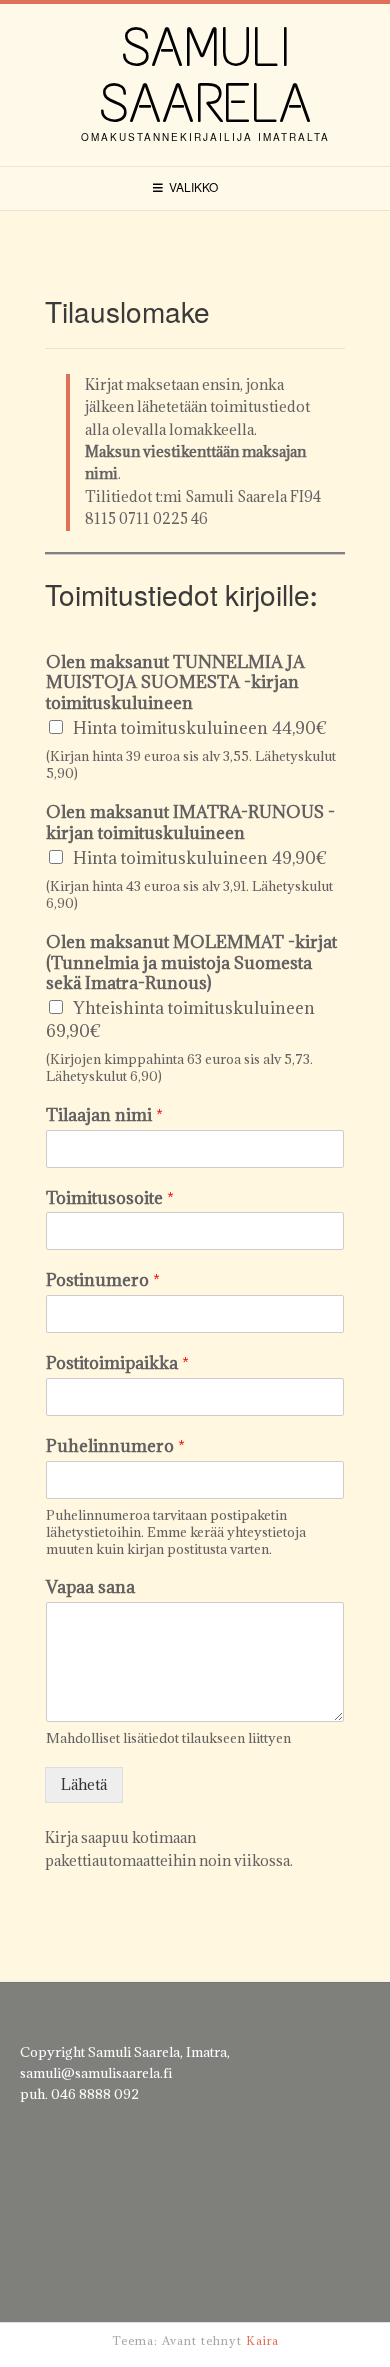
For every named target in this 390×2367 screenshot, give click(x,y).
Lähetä (84, 1784)
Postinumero (103, 1280)
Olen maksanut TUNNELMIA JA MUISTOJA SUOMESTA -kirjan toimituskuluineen (175, 683)
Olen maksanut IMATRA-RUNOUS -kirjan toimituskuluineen (190, 823)
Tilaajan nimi (104, 1115)
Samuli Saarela (205, 75)
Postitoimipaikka (117, 1363)
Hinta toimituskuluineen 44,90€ (200, 728)
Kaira (262, 2340)
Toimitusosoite (110, 1198)
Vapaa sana (90, 1587)
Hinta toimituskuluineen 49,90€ (200, 858)
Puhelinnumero (115, 1446)
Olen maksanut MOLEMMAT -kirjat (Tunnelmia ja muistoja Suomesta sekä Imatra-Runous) (191, 963)
